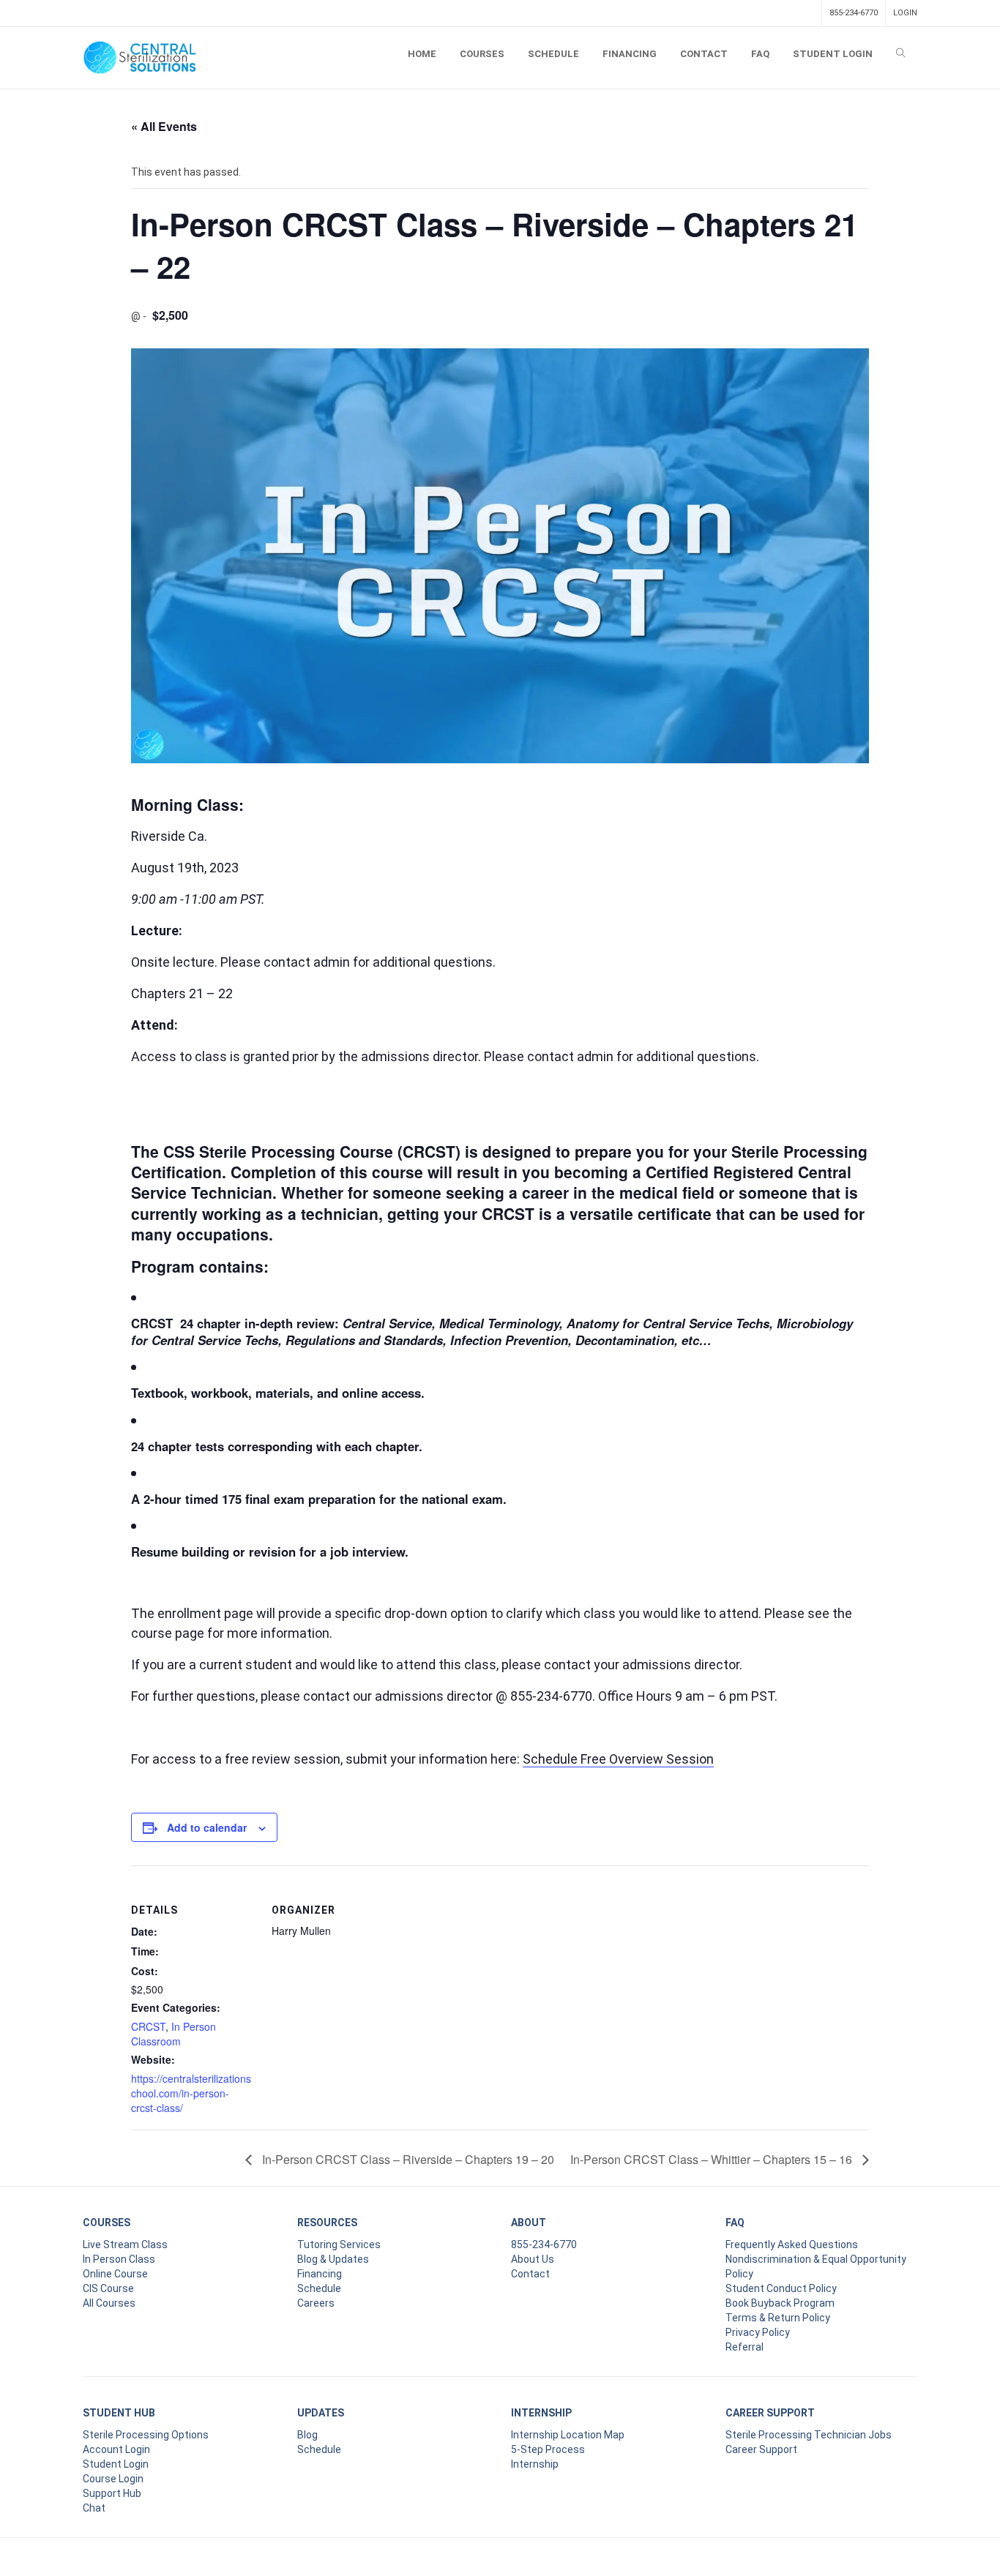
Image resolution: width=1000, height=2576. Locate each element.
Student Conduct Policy (781, 2288)
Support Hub (112, 2493)
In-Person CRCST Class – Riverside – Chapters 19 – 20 (407, 2159)
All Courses (109, 2303)
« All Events (164, 126)
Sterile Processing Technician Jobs (809, 2435)
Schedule (319, 2288)
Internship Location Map (568, 2435)
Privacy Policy (758, 2332)
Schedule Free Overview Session (618, 1759)
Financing (320, 2274)
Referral (745, 2347)
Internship (535, 2464)
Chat (94, 2508)
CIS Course (108, 2288)
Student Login (116, 2464)
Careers (316, 2303)
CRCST (148, 2026)
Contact (530, 2274)
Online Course (115, 2274)
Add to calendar (207, 1827)
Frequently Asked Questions (792, 2244)
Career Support (761, 2449)
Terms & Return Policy (778, 2318)
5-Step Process (548, 2449)
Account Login (116, 2449)
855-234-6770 (854, 13)
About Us (533, 2259)
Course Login (113, 2479)
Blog (307, 2435)
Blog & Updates (333, 2259)
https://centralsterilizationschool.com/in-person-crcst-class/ (191, 2093)
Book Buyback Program (780, 2303)
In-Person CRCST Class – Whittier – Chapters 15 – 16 (713, 2159)
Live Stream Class (125, 2244)
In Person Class (119, 2259)
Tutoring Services (339, 2244)
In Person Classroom (173, 2034)
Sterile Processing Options (146, 2435)
